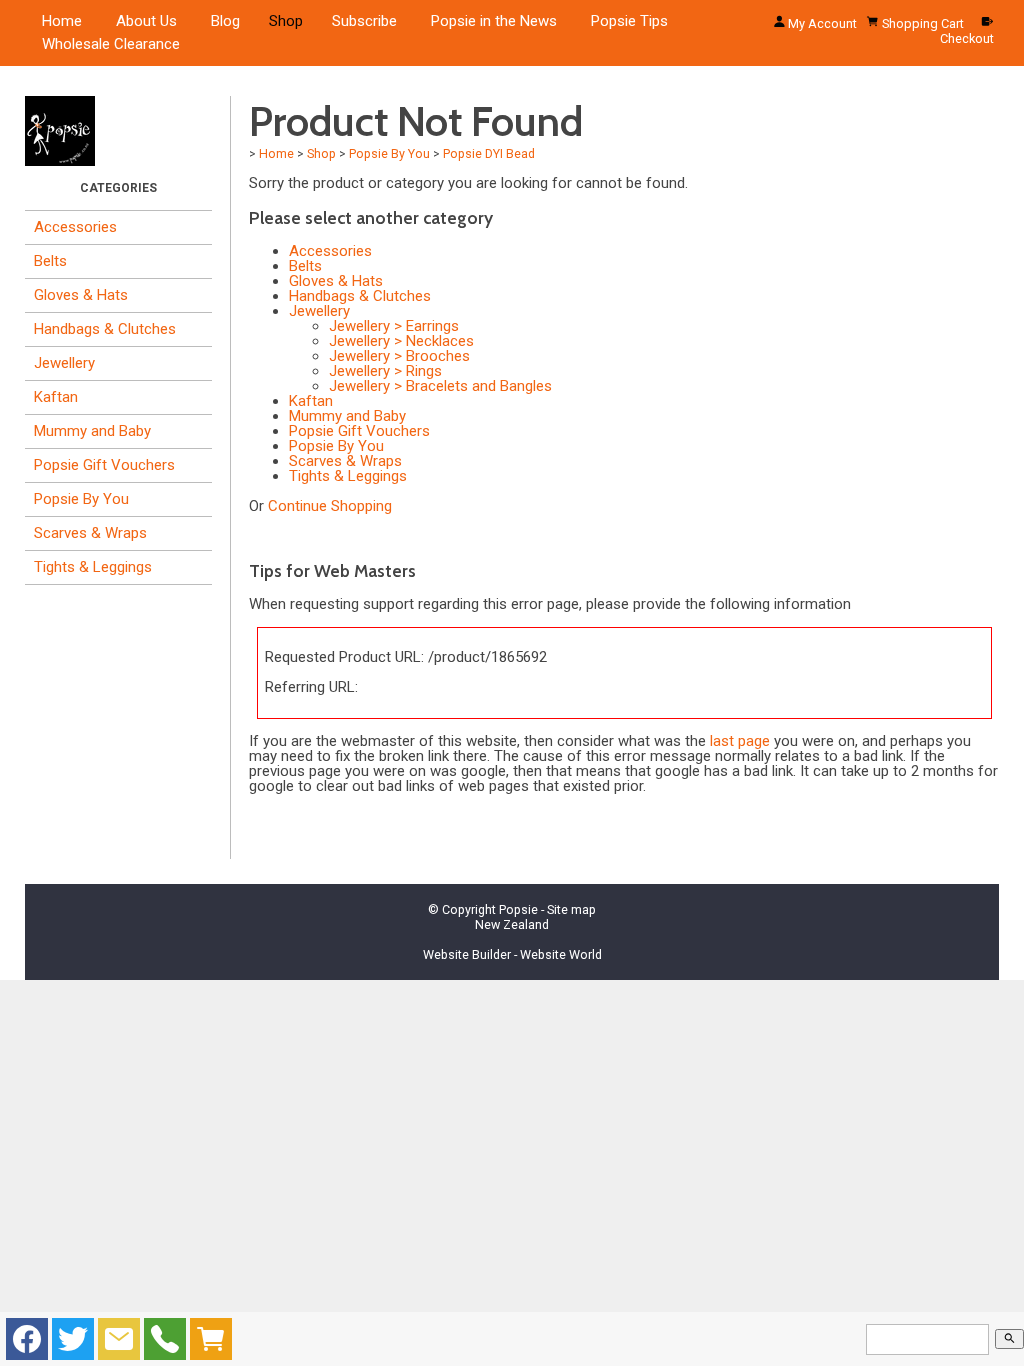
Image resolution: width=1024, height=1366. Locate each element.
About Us (146, 21)
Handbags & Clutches (105, 329)
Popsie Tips (629, 21)
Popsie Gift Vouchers (104, 465)
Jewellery (64, 363)
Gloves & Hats (81, 295)
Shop (286, 21)
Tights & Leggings (93, 567)
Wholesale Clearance (111, 44)
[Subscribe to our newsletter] (119, 1344)
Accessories (75, 227)
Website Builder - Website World (512, 954)
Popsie (518, 909)
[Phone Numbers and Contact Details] (165, 1344)
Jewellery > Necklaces (401, 341)
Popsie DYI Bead (489, 153)
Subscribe (364, 21)
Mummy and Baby (92, 431)
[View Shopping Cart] (211, 1344)
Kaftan (56, 397)
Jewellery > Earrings (394, 326)
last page (740, 741)
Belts (50, 261)
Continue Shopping (330, 506)
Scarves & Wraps (90, 533)
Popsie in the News (494, 21)
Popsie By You (81, 499)
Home (62, 21)
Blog (225, 21)
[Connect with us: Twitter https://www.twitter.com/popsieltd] (73, 1344)
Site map (571, 909)
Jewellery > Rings (385, 371)
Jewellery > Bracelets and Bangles (440, 386)
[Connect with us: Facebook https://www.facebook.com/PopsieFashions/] (27, 1344)
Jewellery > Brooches (399, 356)
